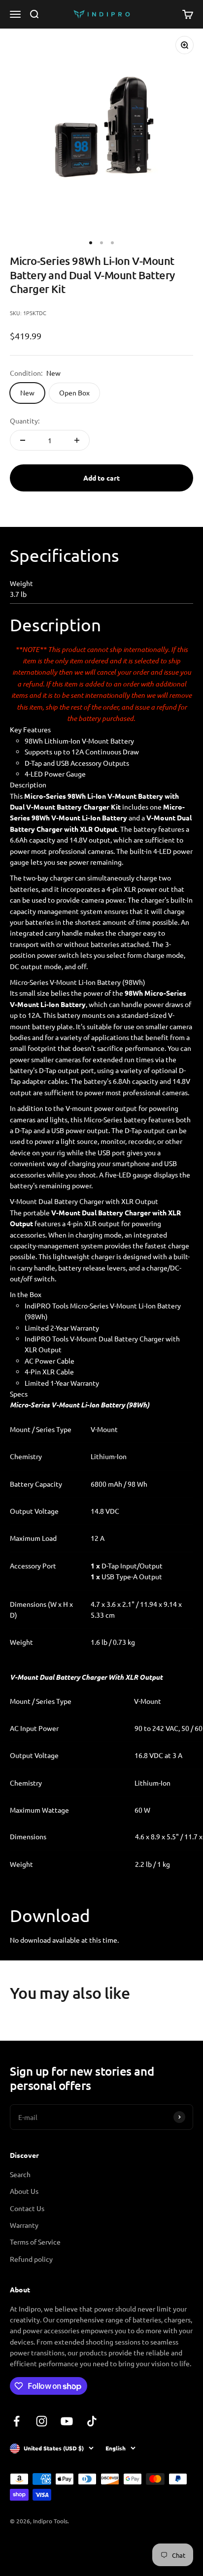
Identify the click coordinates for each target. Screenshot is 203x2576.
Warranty (24, 2225)
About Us (24, 2191)
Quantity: (25, 421)
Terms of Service (35, 2242)
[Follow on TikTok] (92, 2421)
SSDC (46, 2547)
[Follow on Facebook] (17, 2421)
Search (20, 2174)
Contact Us (27, 2208)
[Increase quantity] (77, 440)
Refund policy (31, 2259)
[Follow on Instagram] (42, 2421)
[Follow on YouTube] (67, 2421)
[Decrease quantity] (23, 440)
